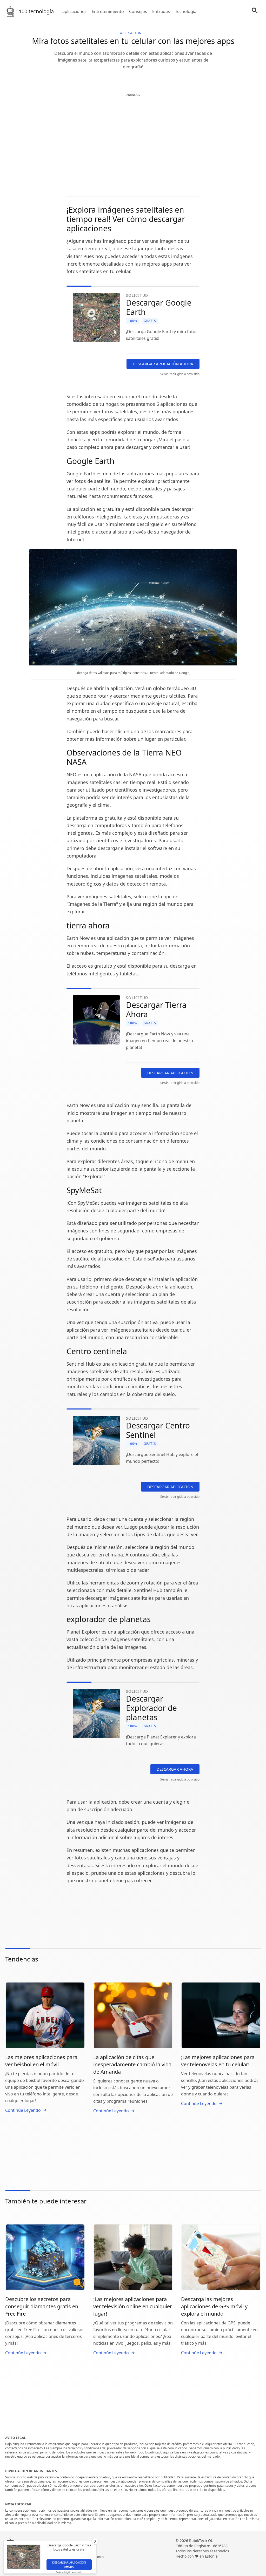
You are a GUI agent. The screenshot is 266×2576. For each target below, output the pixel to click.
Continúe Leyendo (23, 2110)
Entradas (161, 11)
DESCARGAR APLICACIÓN (170, 1073)
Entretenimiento (108, 11)
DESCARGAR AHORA (175, 1769)
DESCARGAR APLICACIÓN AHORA (163, 364)
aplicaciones (74, 11)
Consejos (138, 11)
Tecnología (186, 11)
